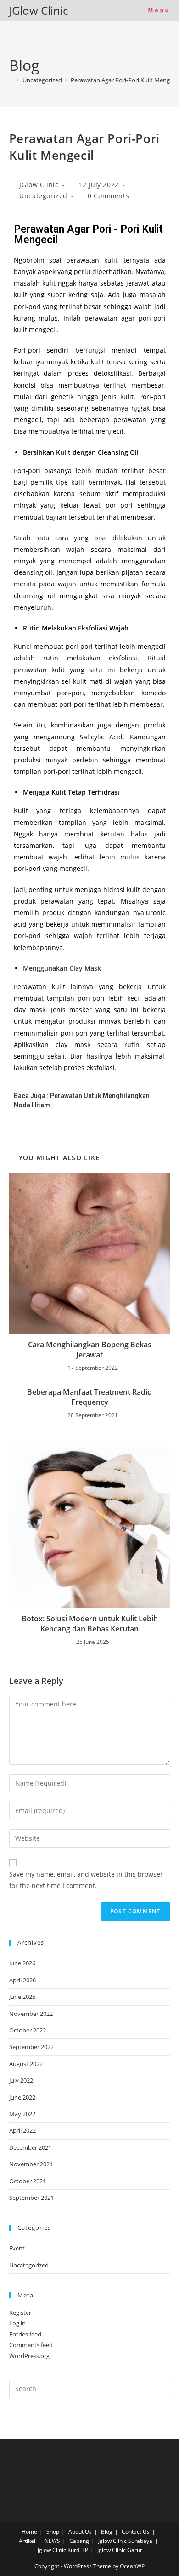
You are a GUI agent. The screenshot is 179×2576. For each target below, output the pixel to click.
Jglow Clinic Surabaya (125, 2541)
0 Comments (108, 196)
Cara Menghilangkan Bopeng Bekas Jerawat (90, 1350)
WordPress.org (29, 2356)
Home (29, 2532)
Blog (107, 2532)
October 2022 (28, 2030)
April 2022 (22, 2130)
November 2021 (31, 2164)
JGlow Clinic (39, 10)
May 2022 (22, 2114)
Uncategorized (43, 196)
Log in (17, 2323)
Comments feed (31, 2345)
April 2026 (22, 1980)
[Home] (11, 80)
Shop (53, 2532)
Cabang (79, 2541)
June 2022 (22, 2097)
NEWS (52, 2541)
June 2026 (22, 1963)
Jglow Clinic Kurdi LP (63, 2550)
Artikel (27, 2541)
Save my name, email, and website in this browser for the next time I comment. (86, 1880)
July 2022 (21, 2080)
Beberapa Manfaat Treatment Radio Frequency (89, 1397)
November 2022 (31, 2014)
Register (20, 2313)
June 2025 (22, 1997)
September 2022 (31, 2047)
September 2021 (31, 2198)
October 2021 (28, 2181)
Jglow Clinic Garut (120, 2550)
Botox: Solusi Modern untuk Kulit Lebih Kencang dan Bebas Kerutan (90, 1624)
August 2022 (26, 2064)
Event (17, 2248)
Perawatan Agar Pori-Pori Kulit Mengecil (125, 80)
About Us (80, 2532)
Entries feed (25, 2334)
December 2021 (30, 2147)
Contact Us (136, 2532)
